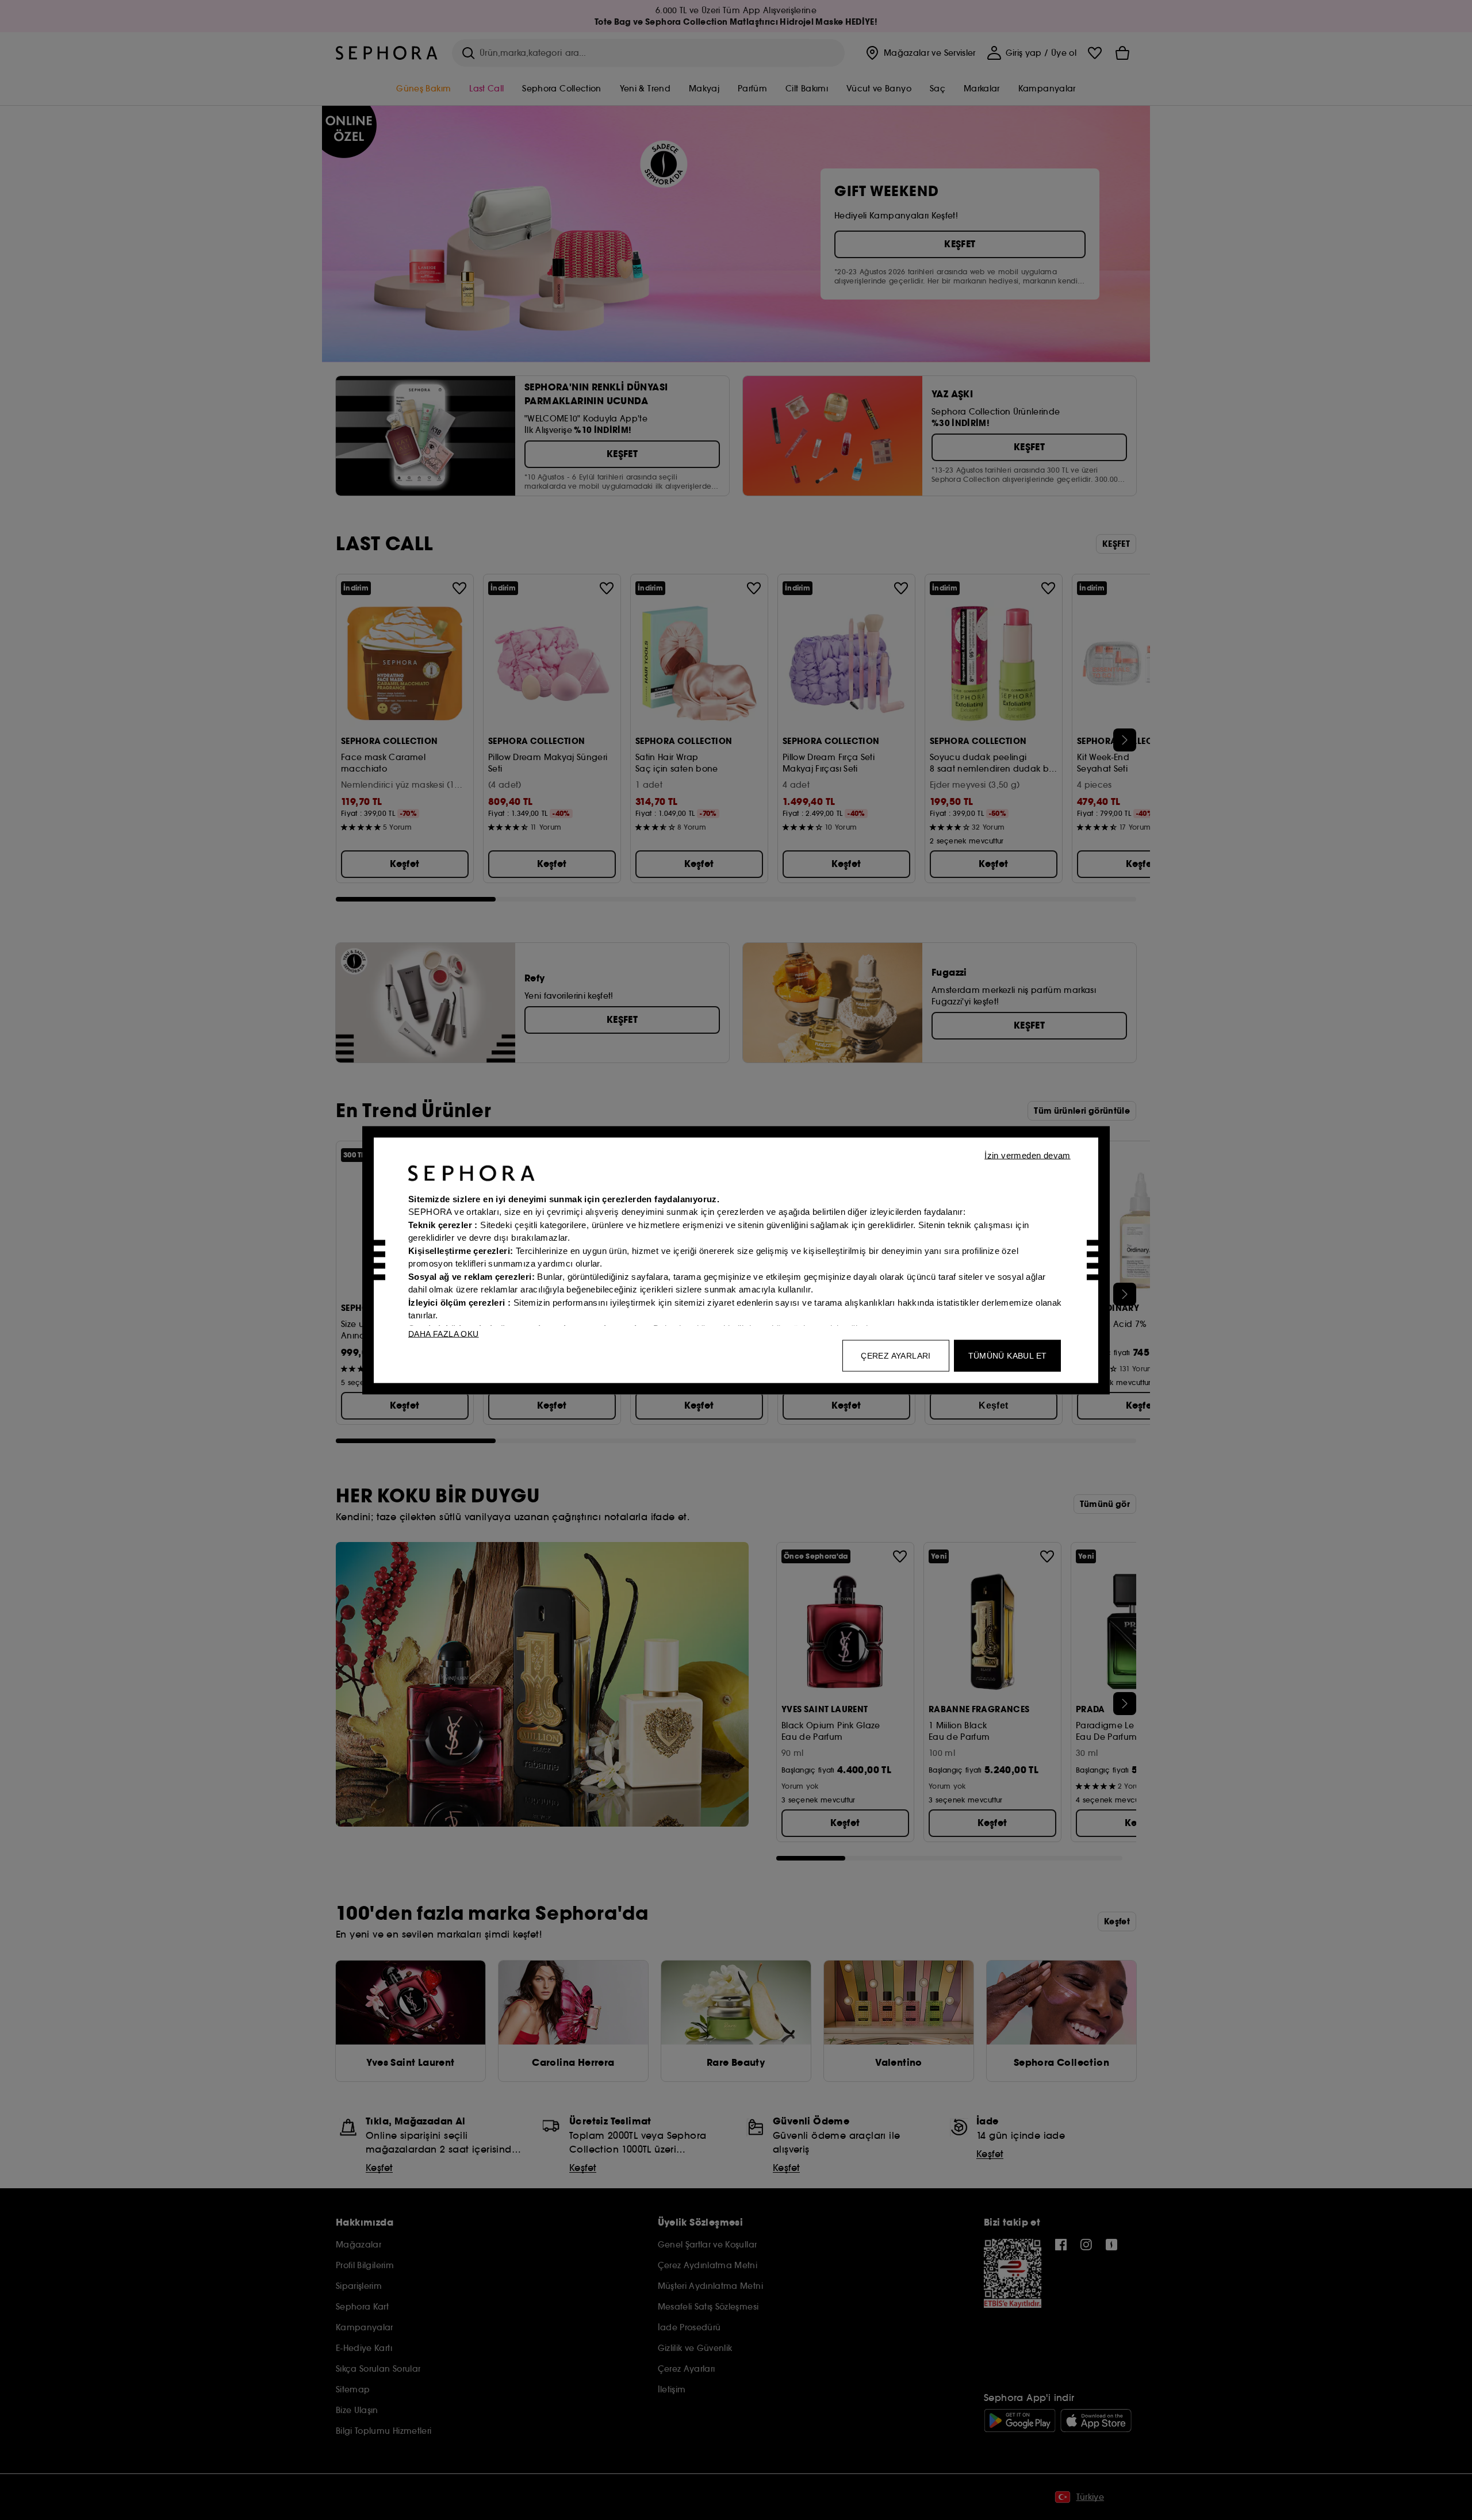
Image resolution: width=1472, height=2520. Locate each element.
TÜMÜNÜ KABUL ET (1008, 1355)
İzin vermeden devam (1028, 1155)
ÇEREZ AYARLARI (896, 1355)
